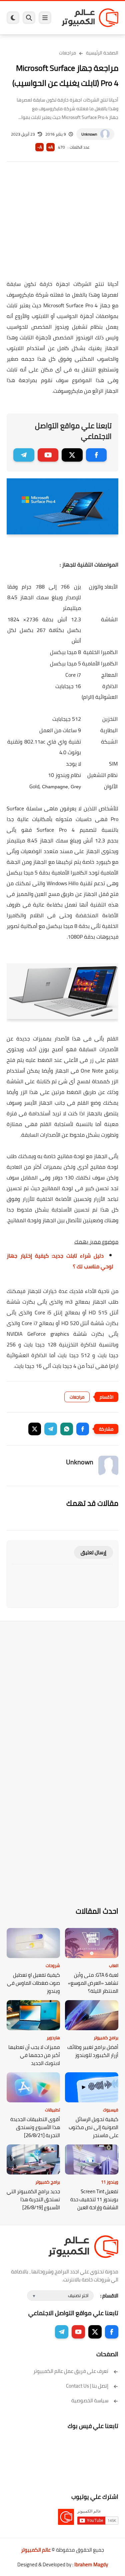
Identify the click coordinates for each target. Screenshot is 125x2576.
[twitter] (72, 455)
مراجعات (67, 53)
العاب (114, 1965)
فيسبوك (111, 2110)
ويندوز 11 (110, 2182)
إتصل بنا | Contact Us (87, 2386)
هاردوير (53, 2038)
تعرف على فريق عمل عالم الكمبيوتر (71, 2371)
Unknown (89, 134)
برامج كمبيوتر (106, 2038)
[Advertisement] (62, 225)
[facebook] (96, 455)
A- (40, 147)
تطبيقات (52, 2110)
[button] (83, 1429)
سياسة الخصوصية (90, 2400)
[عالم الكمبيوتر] (90, 18)
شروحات (53, 1965)
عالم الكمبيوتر (36, 2550)
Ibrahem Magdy (91, 2564)
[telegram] (24, 455)
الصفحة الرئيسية (102, 53)
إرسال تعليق (93, 1552)
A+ (50, 147)
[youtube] (48, 455)
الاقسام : (109, 2296)
